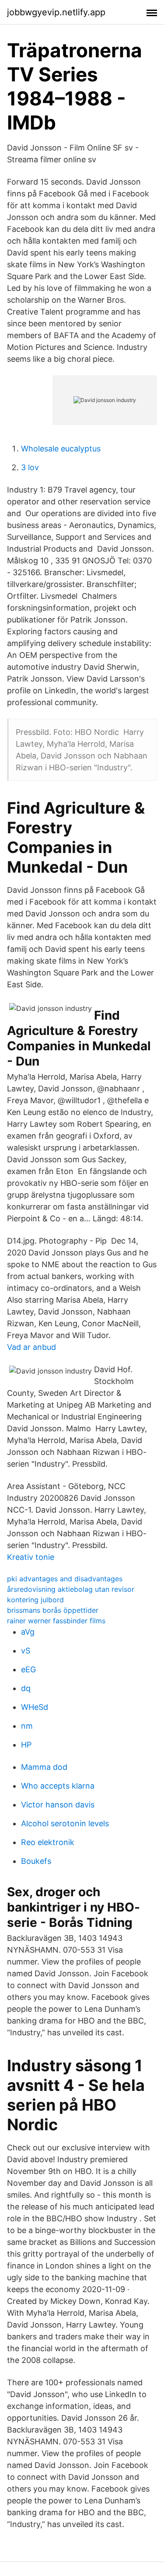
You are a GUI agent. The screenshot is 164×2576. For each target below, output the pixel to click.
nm (27, 1726)
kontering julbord (35, 1600)
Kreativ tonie (31, 1557)
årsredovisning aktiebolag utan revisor (71, 1589)
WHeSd (35, 1707)
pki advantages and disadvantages (65, 1579)
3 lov (30, 467)
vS (26, 1651)
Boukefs (36, 1861)
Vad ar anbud (31, 1347)
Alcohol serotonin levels (65, 1823)
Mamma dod (44, 1767)
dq (26, 1688)
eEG (28, 1669)
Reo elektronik (48, 1842)
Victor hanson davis (58, 1805)
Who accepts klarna (58, 1786)
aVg (28, 1632)
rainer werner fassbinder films (56, 1621)
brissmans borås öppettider (53, 1610)
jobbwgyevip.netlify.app (56, 12)
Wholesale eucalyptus (61, 449)
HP (26, 1745)
